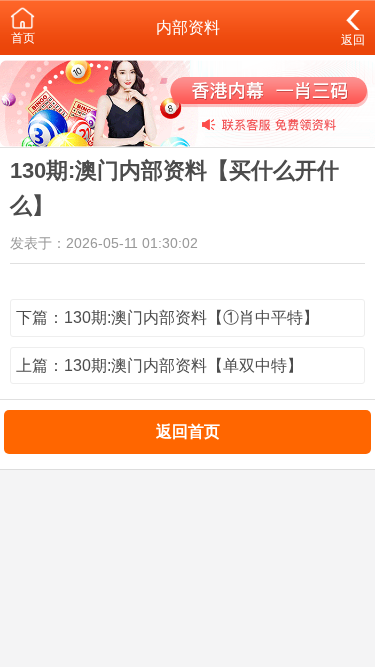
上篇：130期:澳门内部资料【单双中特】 (159, 365)
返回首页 (188, 431)
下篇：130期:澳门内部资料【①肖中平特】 (167, 317)
